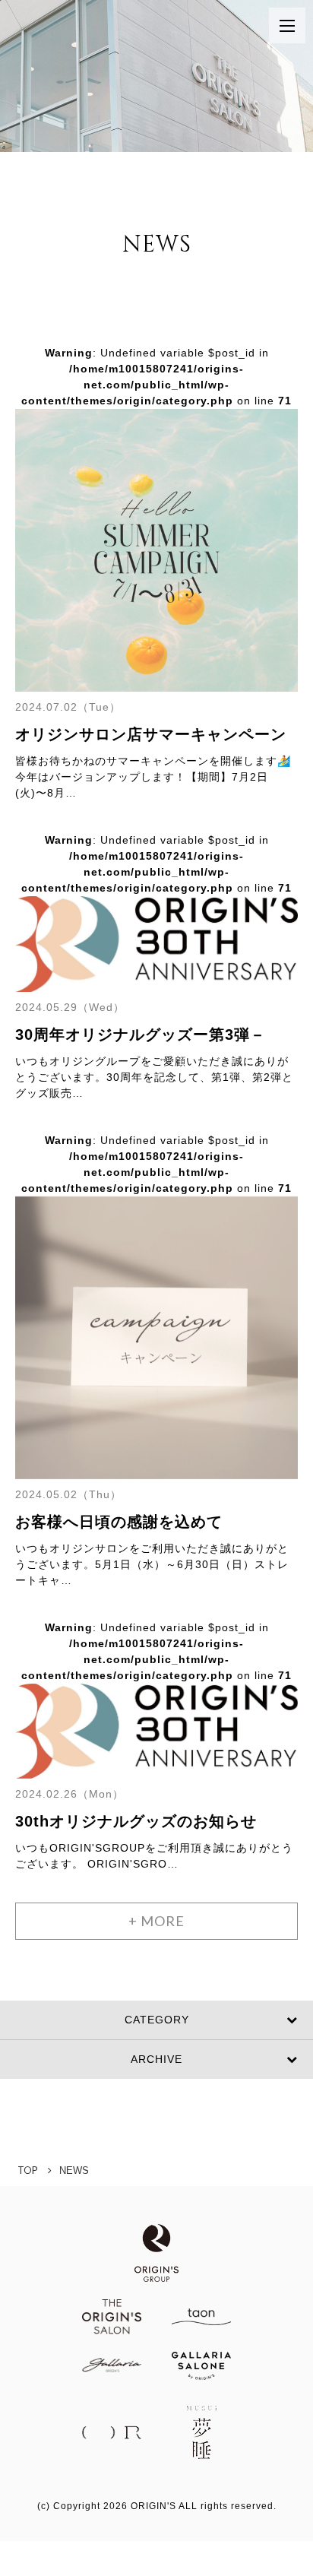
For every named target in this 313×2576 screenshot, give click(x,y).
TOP (28, 2170)
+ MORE (156, 1921)
